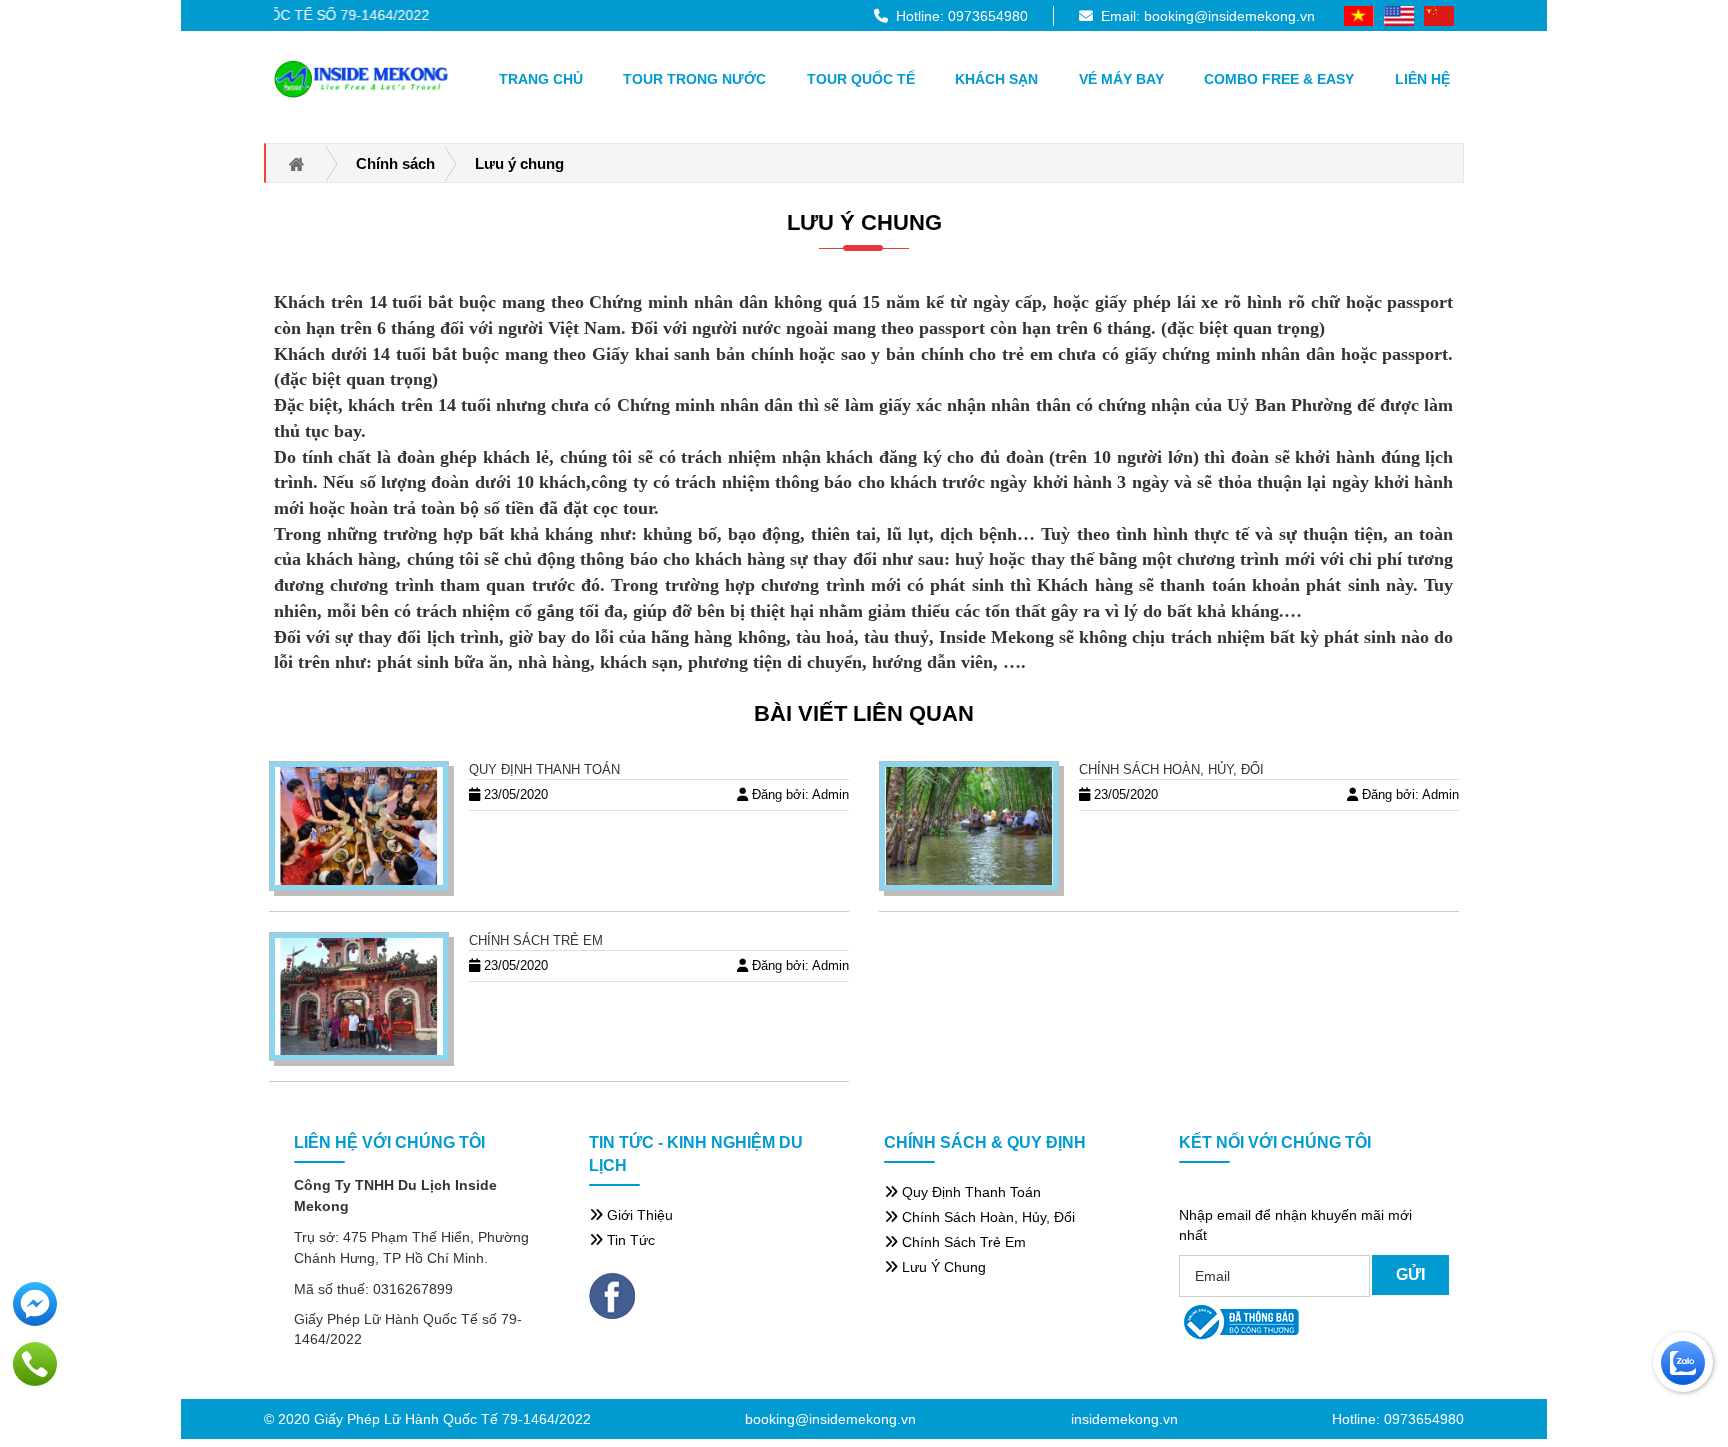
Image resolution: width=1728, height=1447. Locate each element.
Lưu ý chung (864, 222)
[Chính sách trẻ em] (359, 997)
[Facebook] (612, 1294)
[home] (361, 79)
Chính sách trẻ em (536, 940)
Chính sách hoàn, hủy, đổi (1171, 769)
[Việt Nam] (1359, 15)
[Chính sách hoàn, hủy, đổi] (969, 826)
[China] (1439, 15)
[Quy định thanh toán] (359, 826)
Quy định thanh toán (544, 769)
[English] (1399, 15)
